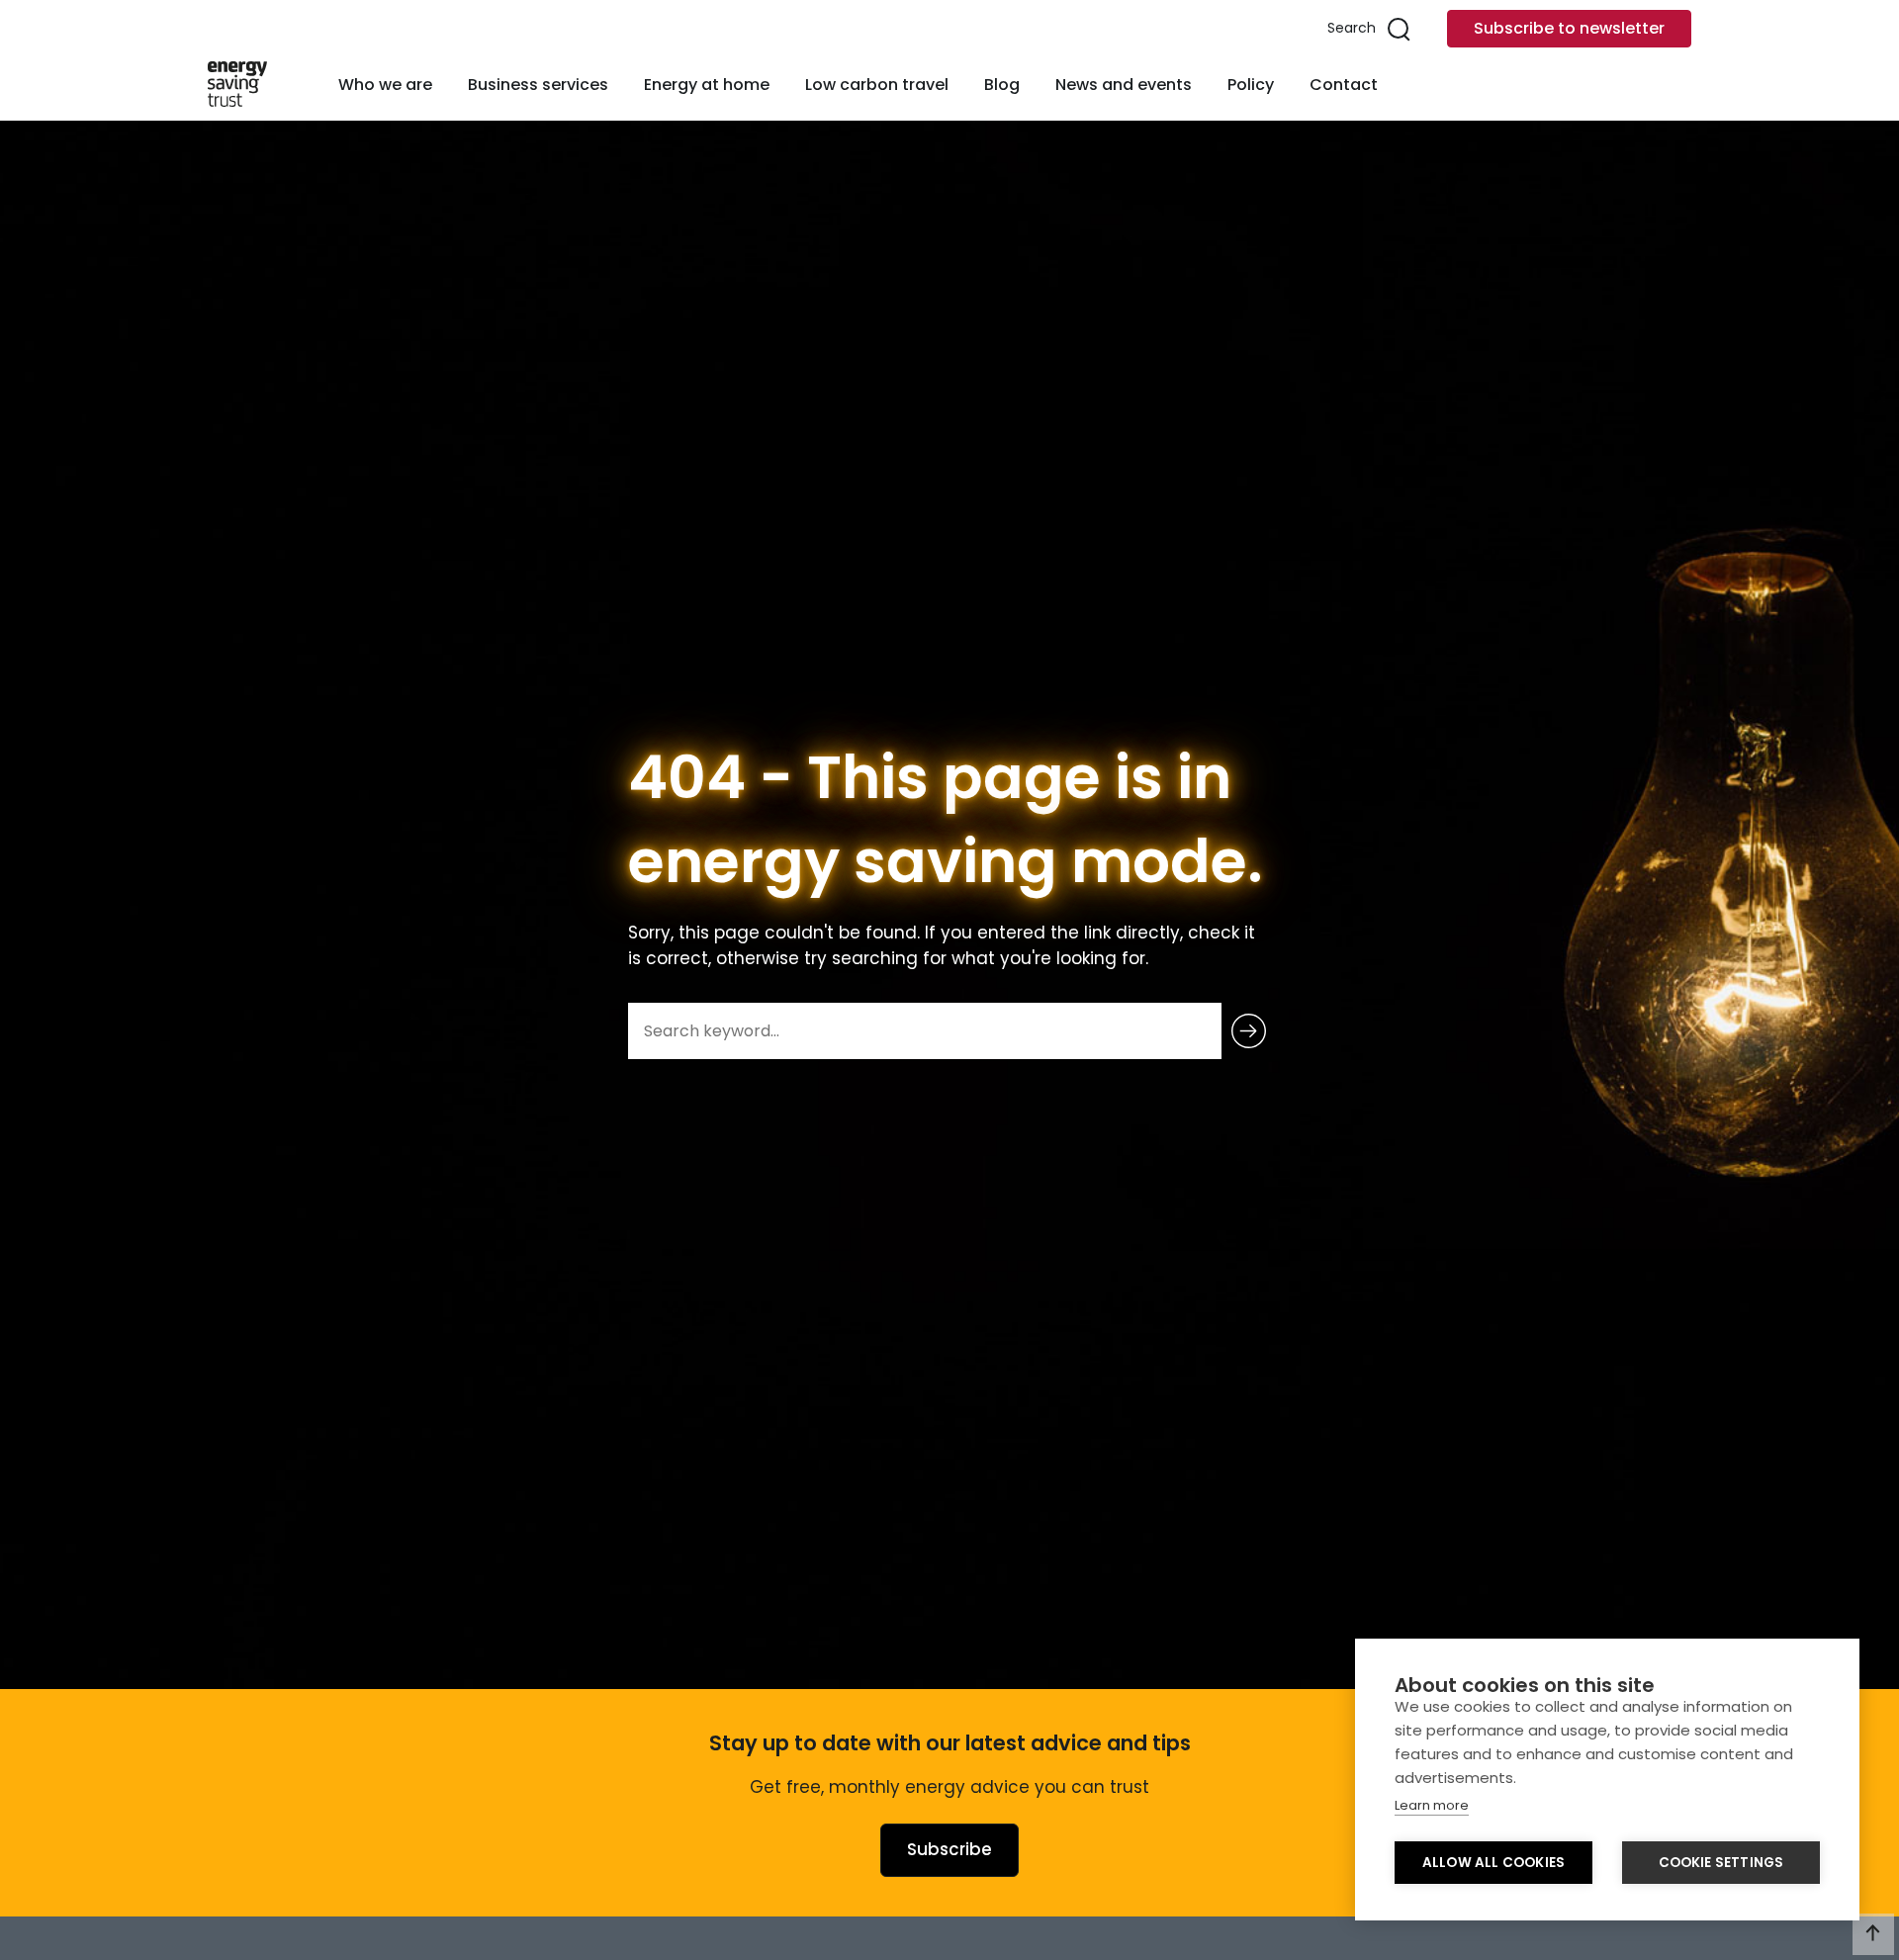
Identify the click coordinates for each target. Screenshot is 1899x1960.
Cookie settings (1721, 1863)
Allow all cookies (1493, 1863)
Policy (1251, 85)
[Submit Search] (1249, 1031)
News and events (1124, 85)
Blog (1002, 85)
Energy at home (707, 85)
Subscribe (949, 1849)
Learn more (1432, 1805)
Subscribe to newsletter (1569, 28)
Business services (538, 85)
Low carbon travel (877, 85)
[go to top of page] (1873, 1934)
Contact (1344, 85)
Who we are (385, 85)
